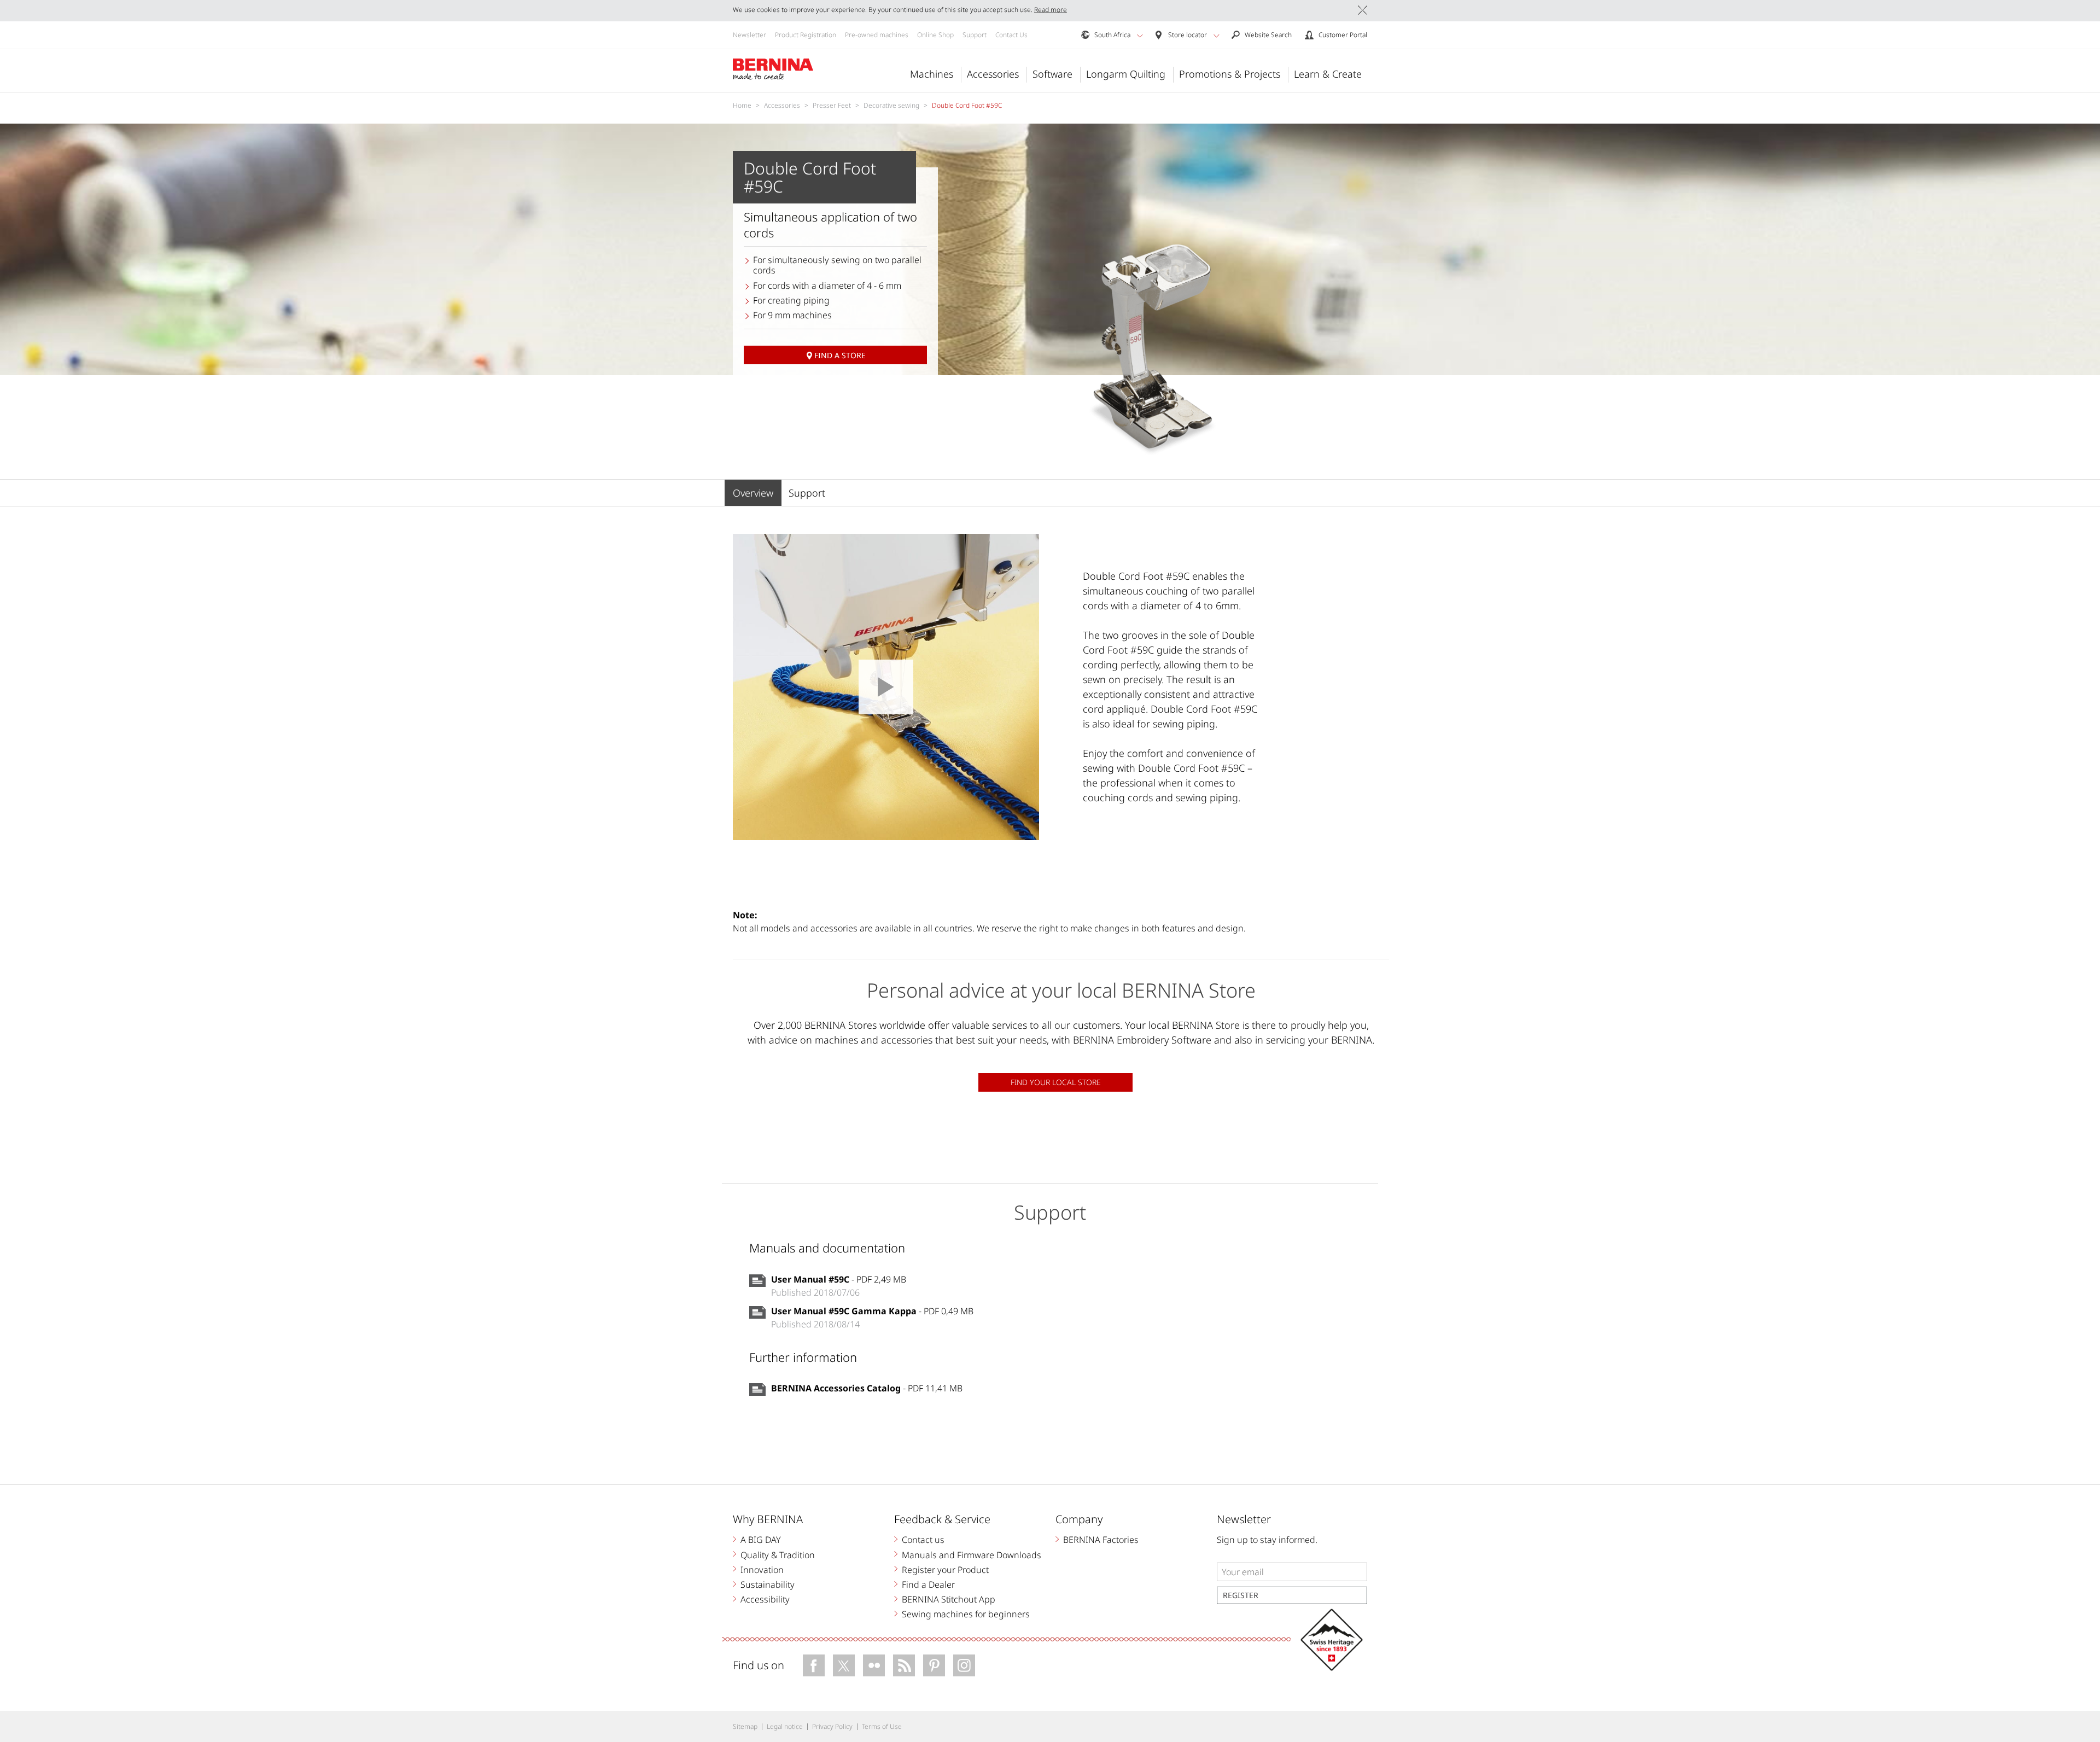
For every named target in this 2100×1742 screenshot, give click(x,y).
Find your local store (1056, 1082)
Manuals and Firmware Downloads (972, 1555)
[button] (1140, 36)
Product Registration (806, 35)
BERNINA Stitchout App (949, 1599)
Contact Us (1011, 35)
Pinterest (934, 1665)
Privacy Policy (832, 1726)
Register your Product (945, 1570)
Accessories (993, 74)
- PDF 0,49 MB (872, 1311)
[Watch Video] (886, 687)
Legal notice (785, 1726)
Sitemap (745, 1726)
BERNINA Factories (1101, 1540)
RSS (904, 1665)
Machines (932, 74)
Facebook (814, 1665)
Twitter (844, 1665)
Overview (753, 493)
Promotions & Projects (1230, 74)
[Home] (773, 69)
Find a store (840, 355)
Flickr (874, 1665)
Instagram (964, 1665)
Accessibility (765, 1599)
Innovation (762, 1570)
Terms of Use (882, 1726)
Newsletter (749, 35)
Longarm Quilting (1126, 74)
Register (1241, 1595)
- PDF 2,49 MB (839, 1279)
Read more (1051, 10)
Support (975, 35)
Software (1052, 74)
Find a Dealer (928, 1584)
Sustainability (768, 1584)
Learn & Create (1328, 74)
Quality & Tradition (778, 1555)
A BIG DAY (761, 1540)
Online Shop (935, 35)
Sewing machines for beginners (966, 1614)
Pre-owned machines (877, 35)
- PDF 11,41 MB (867, 1388)
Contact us (923, 1540)
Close (1363, 10)
